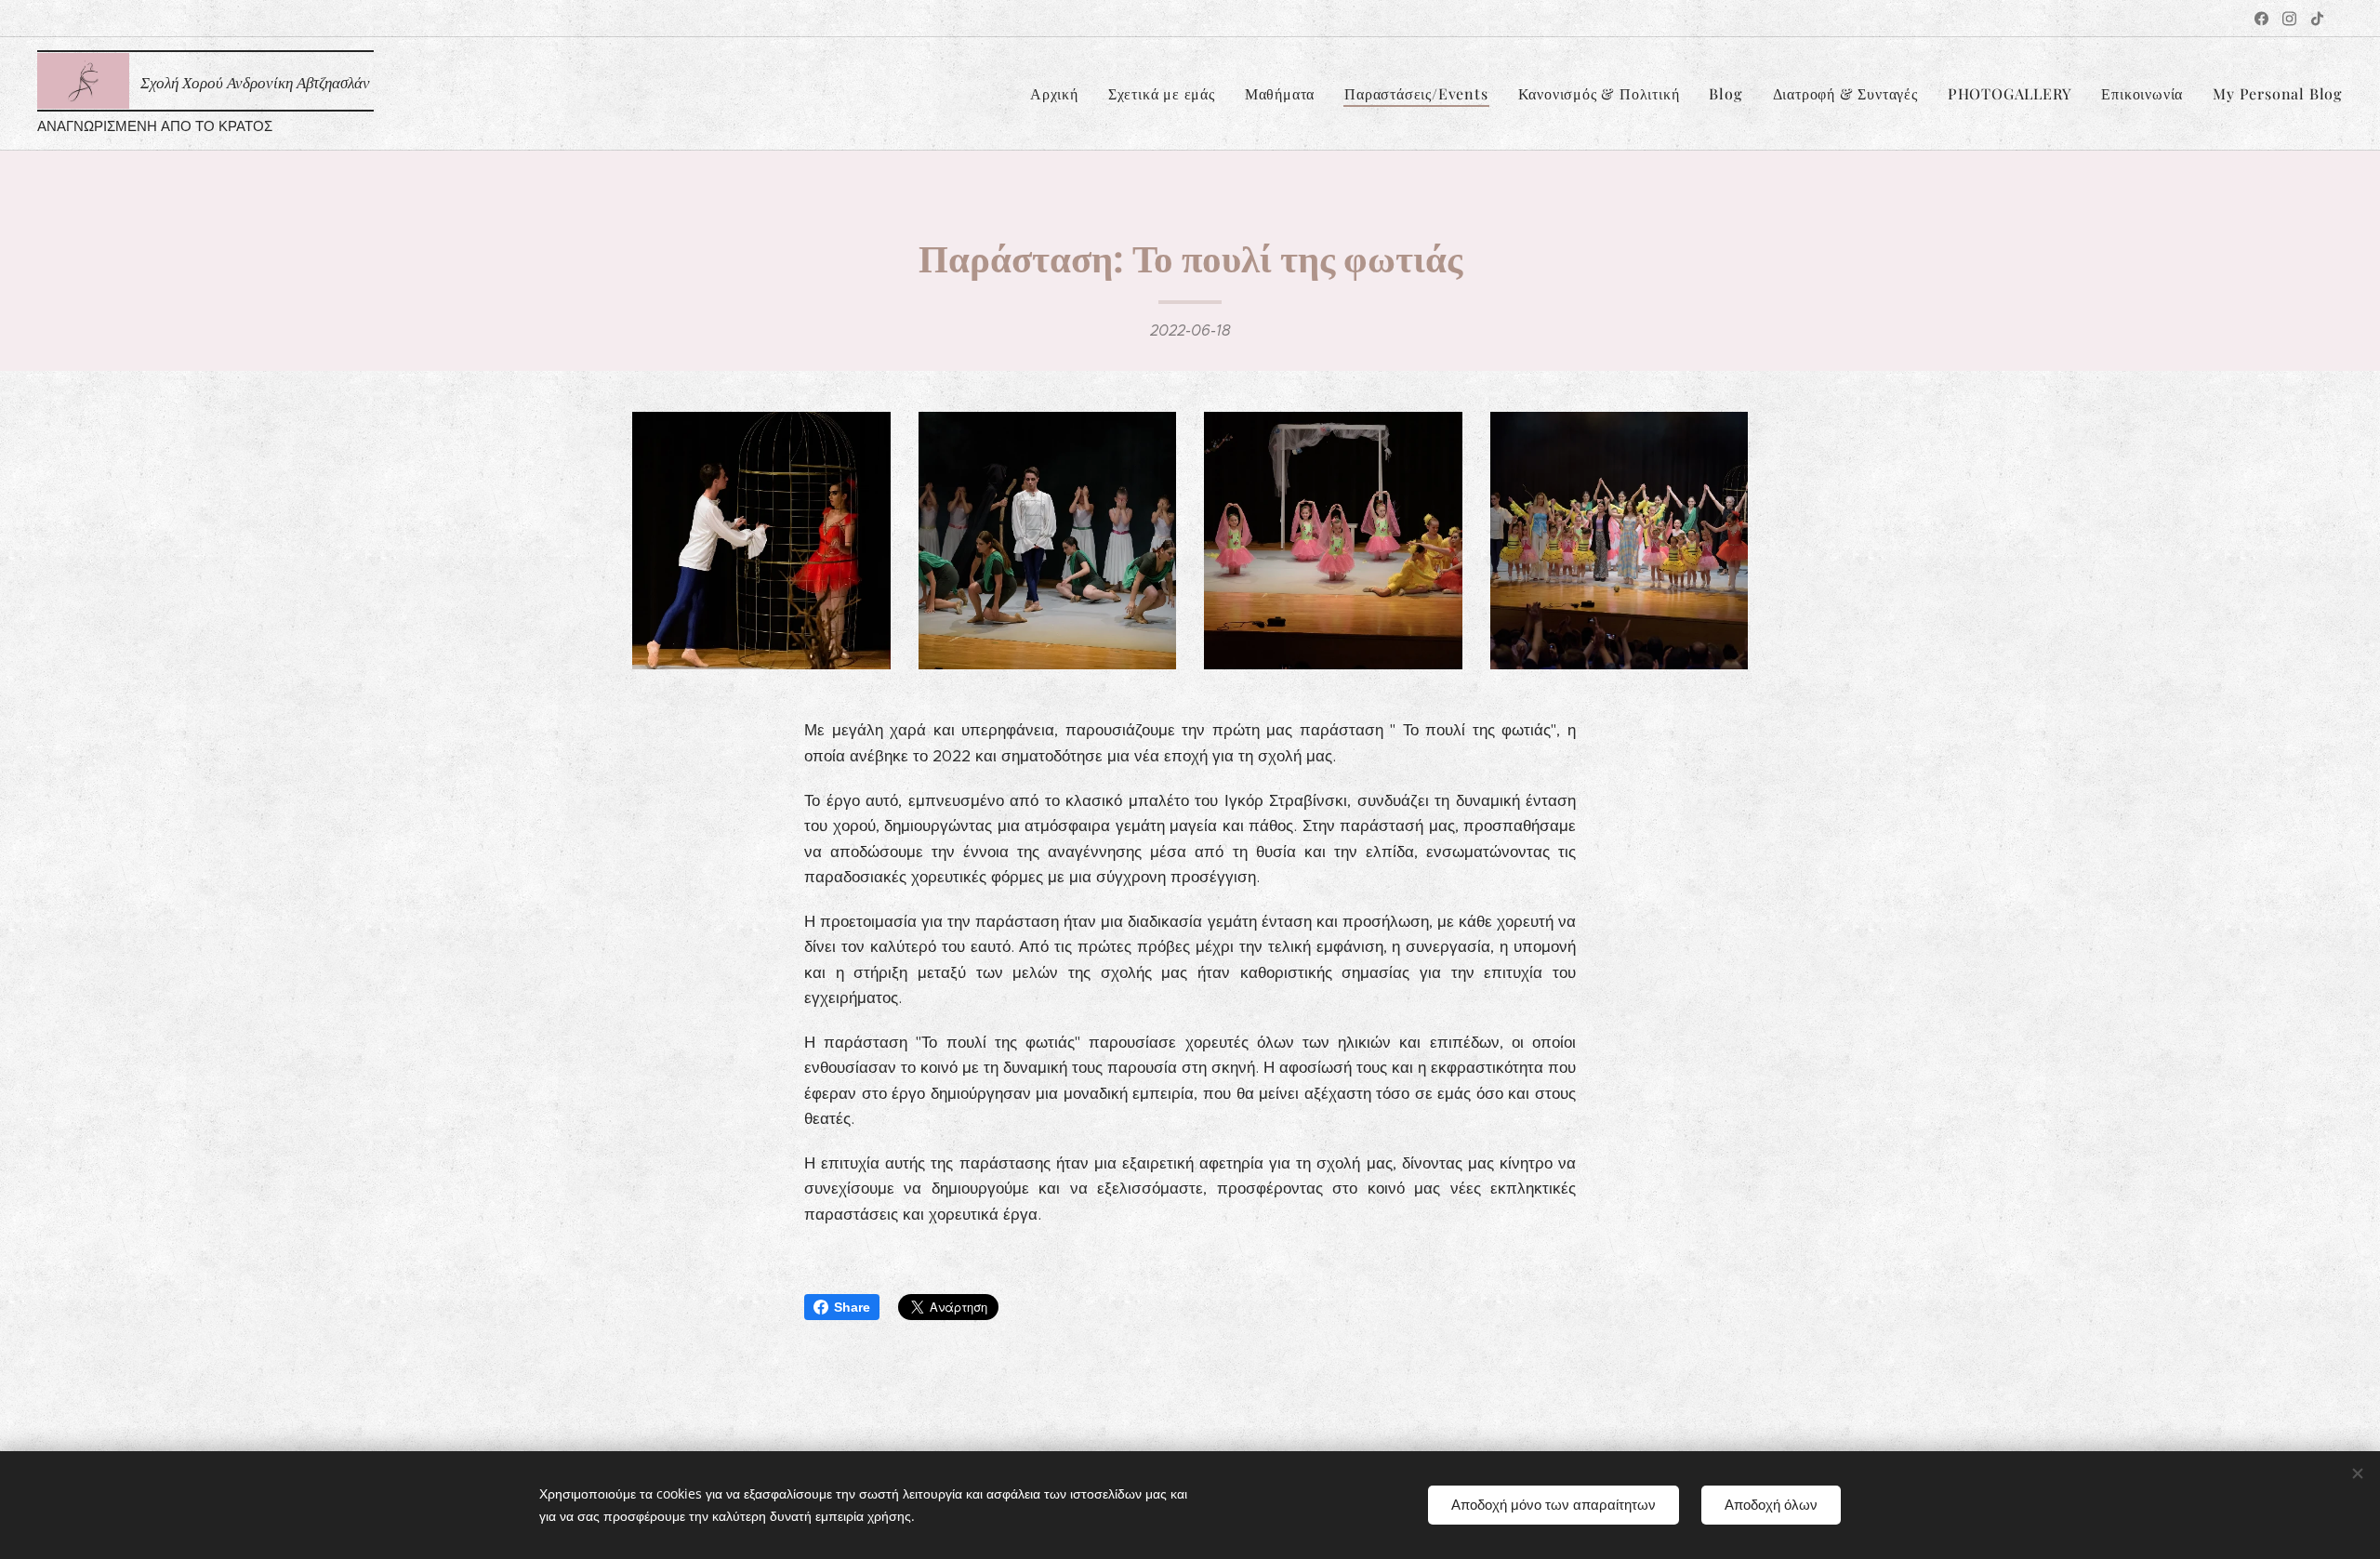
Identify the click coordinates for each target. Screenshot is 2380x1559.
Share (852, 1307)
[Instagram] (2289, 19)
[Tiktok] (2317, 19)
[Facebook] (2261, 19)
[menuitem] (1059, 94)
